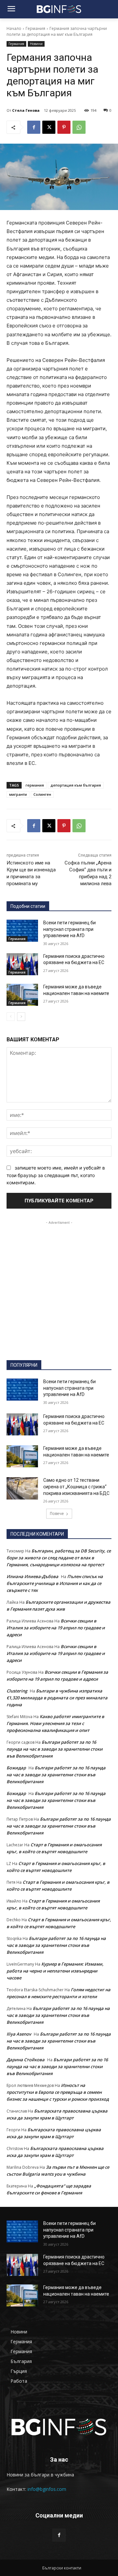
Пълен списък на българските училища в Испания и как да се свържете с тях (55, 1583)
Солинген (42, 794)
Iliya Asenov (19, 2034)
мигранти (18, 794)
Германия (35, 28)
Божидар (16, 1768)
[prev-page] (11, 1017)
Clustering (17, 1691)
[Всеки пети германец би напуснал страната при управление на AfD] (22, 931)
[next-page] (21, 1017)
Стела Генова (26, 110)
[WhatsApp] (79, 127)
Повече (57, 1513)
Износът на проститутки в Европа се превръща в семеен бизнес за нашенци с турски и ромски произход (58, 2092)
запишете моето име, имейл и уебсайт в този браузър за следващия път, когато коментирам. (56, 1175)
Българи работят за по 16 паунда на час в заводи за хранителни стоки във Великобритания (55, 1749)
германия (35, 785)
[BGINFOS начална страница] (59, 2427)
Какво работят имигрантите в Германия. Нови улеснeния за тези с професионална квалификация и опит (55, 1723)
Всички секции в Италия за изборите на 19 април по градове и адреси (56, 1628)
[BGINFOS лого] (59, 9)
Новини (36, 44)
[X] (49, 127)
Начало (14, 28)
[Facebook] (34, 127)
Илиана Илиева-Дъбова (32, 1576)
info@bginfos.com (47, 2489)
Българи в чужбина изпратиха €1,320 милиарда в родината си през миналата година (57, 1698)
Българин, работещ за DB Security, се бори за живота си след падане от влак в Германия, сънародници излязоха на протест (59, 1558)
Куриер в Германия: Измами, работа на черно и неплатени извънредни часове (55, 1971)
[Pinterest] (64, 127)
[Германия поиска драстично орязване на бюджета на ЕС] (22, 964)
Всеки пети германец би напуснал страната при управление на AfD (69, 929)
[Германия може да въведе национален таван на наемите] (22, 995)
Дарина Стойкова (26, 2060)
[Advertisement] (59, 1285)
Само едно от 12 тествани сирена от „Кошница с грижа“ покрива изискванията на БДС (76, 1487)
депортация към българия (76, 785)
